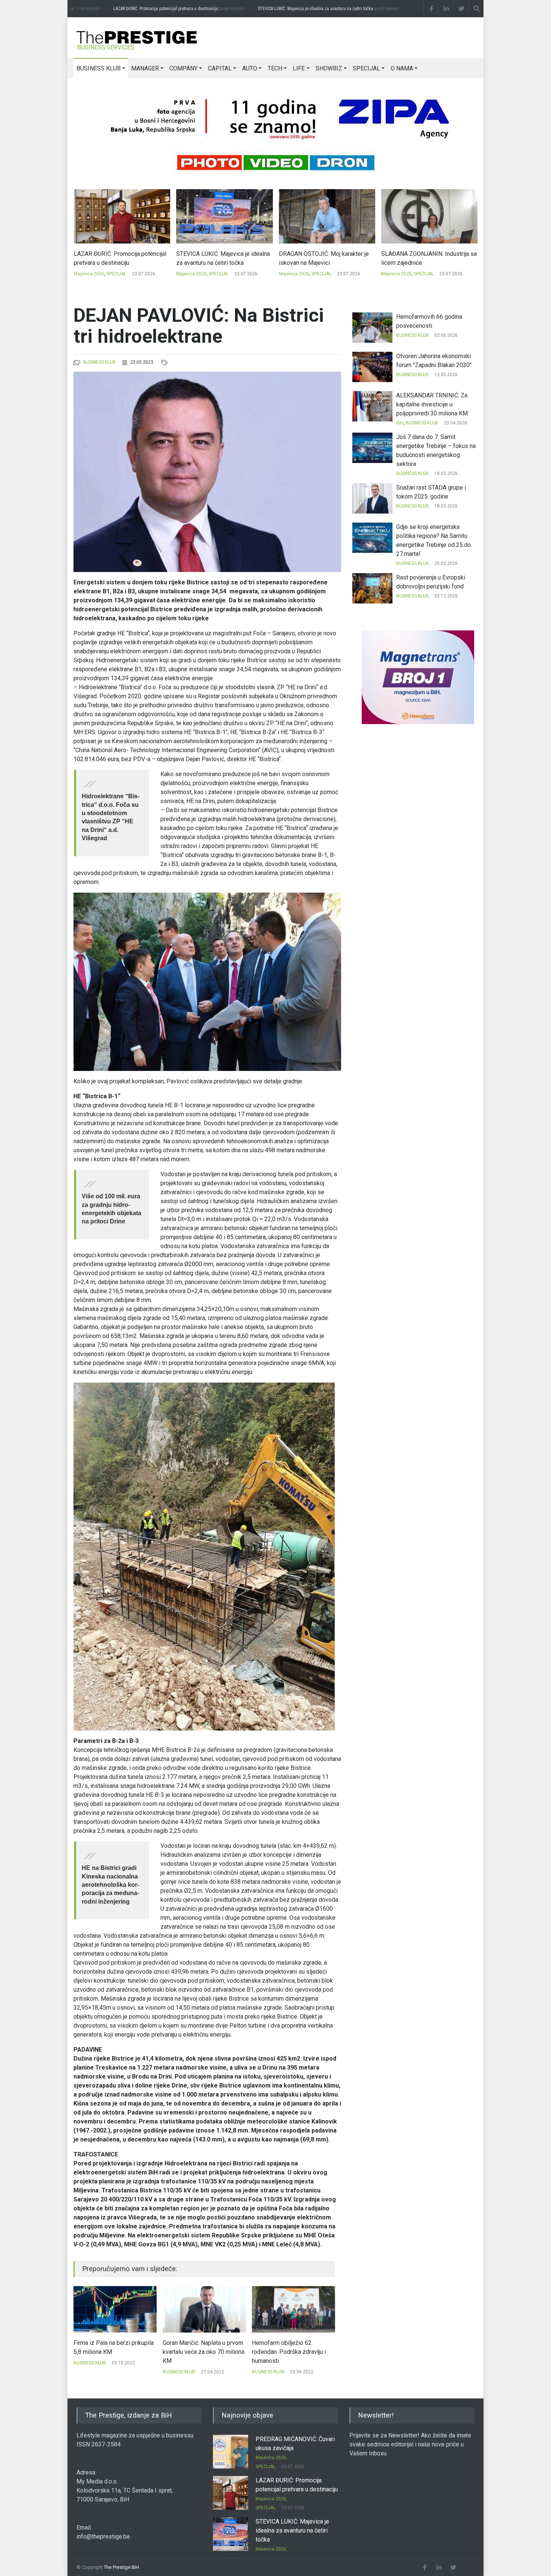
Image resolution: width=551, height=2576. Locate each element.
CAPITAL (220, 68)
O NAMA (402, 68)
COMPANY (183, 68)
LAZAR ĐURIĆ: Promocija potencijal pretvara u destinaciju (157, 9)
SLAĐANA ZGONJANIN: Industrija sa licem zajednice (326, 258)
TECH (275, 68)
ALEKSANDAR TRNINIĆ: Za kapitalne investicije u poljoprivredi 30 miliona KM (432, 404)
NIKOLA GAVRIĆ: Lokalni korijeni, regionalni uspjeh (424, 258)
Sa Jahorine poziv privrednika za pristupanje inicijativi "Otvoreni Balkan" (290, 2352)
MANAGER (145, 68)
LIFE (299, 68)
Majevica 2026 (89, 274)
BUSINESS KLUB (99, 68)
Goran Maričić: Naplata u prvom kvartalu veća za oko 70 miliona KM (114, 2352)
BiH (400, 423)
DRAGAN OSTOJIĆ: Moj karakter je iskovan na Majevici (221, 258)
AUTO (250, 68)
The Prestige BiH (121, 2567)
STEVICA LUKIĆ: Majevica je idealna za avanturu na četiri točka (306, 9)
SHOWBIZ (329, 68)
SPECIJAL (366, 68)
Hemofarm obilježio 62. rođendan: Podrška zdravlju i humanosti (200, 2352)
